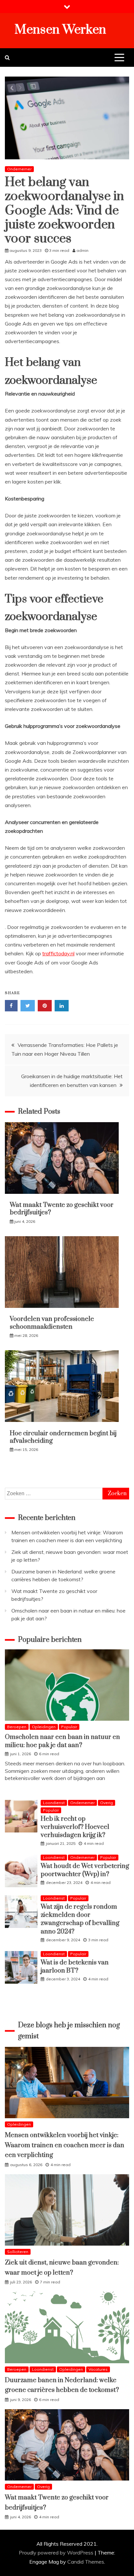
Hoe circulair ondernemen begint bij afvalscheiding (63, 1437)
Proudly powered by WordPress (57, 2553)
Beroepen (17, 1727)
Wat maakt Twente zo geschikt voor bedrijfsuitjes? (62, 1209)
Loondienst (54, 1803)
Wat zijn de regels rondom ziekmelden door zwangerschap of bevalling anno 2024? (80, 1919)
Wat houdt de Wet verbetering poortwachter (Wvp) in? (85, 1870)
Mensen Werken (60, 30)
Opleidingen (44, 1727)
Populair (69, 1727)
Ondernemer (19, 169)
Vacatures (98, 2369)
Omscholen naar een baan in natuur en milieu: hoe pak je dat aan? (62, 1741)
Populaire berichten (50, 1640)
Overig (107, 1803)
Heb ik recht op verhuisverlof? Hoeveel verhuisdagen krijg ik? (75, 1827)
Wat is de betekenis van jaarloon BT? (75, 1967)
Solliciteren (18, 2252)
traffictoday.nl (58, 953)
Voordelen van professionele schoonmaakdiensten (52, 1323)
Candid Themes (86, 2562)
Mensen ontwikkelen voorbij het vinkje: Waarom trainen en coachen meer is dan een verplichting (65, 2145)
